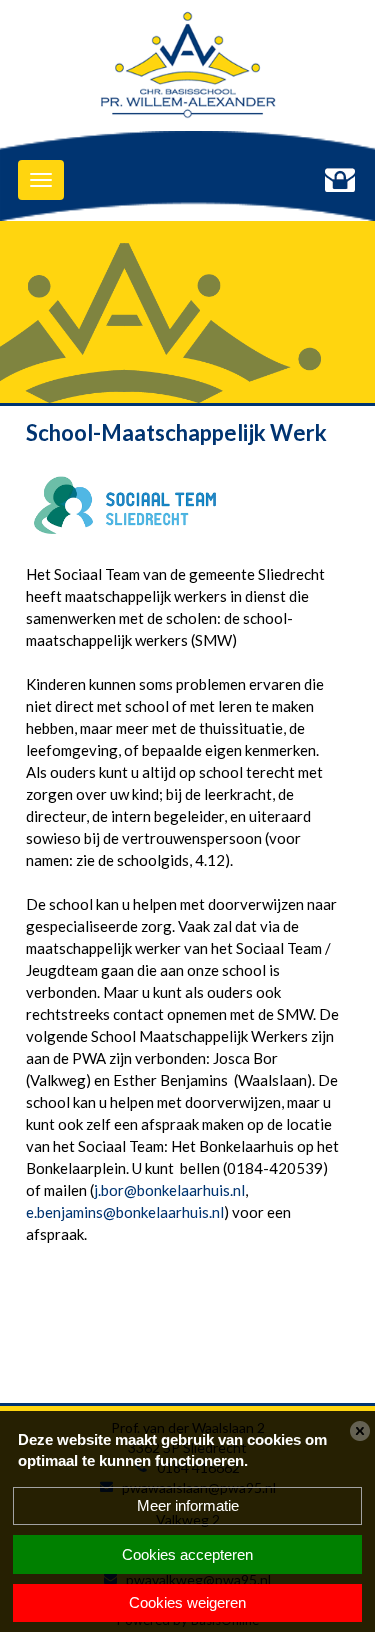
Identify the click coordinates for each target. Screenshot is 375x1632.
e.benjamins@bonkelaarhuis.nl (125, 1212)
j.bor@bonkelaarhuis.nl (169, 1190)
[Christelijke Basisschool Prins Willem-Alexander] (187, 70)
